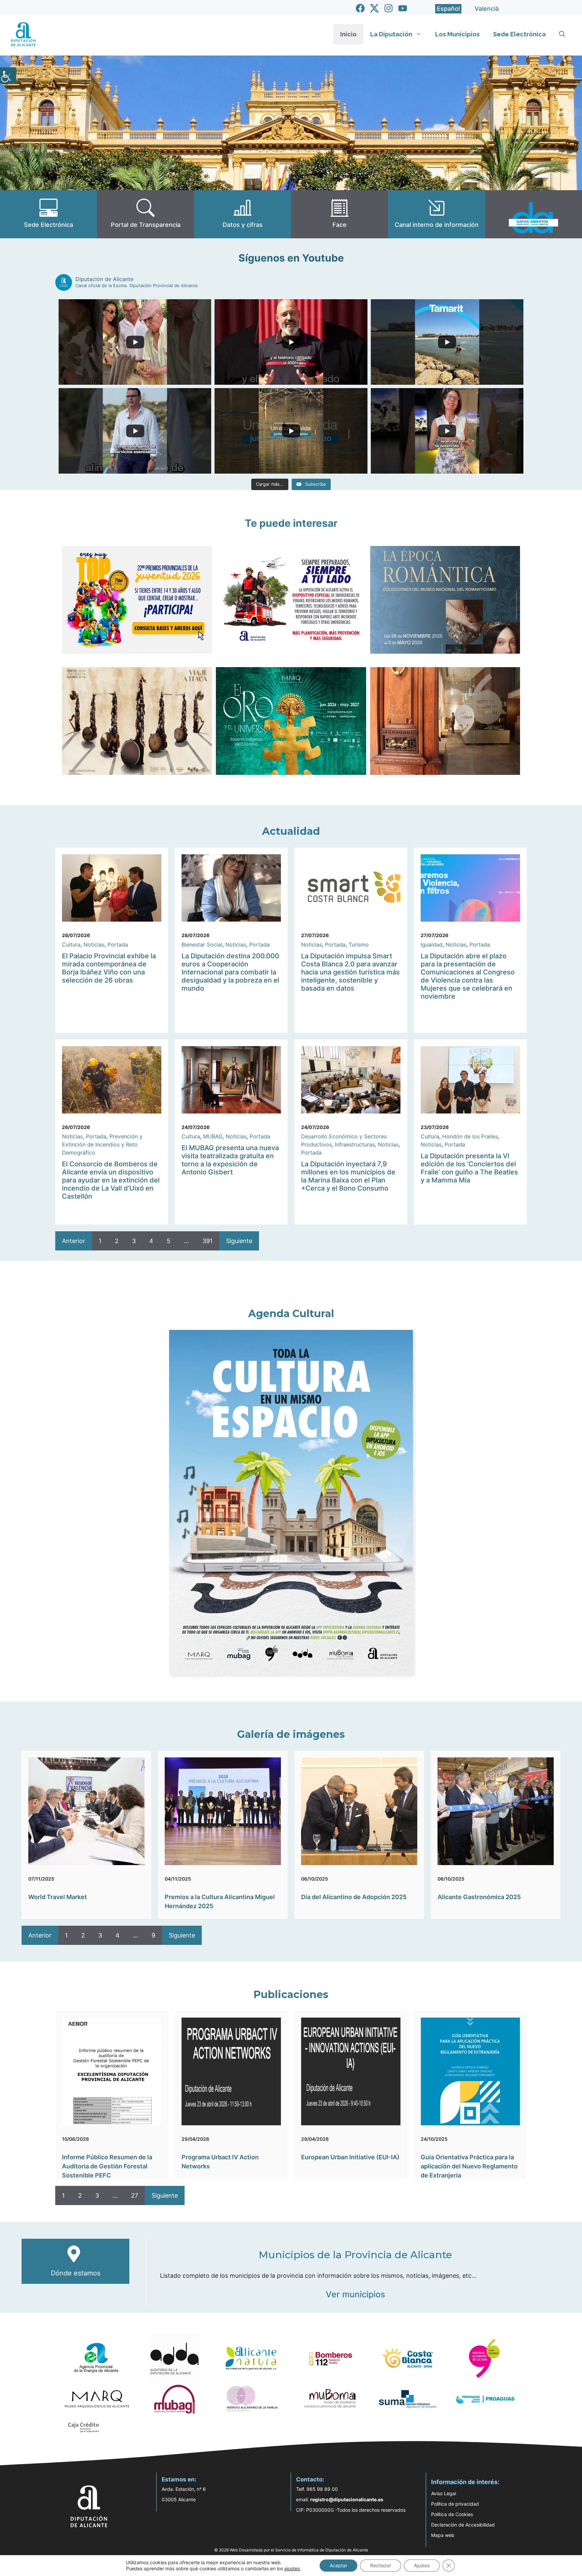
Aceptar (338, 2565)
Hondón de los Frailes (470, 1136)
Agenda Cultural (291, 1314)
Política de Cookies (452, 2514)
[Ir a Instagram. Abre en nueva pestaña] (389, 8)
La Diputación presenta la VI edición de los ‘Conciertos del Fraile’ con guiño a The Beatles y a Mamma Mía (469, 1168)
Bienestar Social (202, 944)
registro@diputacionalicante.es (347, 2499)
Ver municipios (355, 2294)
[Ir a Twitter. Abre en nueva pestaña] (374, 8)
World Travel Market (58, 1897)
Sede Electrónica (519, 34)
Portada (118, 944)
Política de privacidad (455, 2504)
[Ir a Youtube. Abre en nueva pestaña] (403, 8)
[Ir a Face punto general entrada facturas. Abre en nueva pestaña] (339, 214)
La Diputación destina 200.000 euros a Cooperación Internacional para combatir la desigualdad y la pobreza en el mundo (230, 972)
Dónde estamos (76, 2273)
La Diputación (391, 34)
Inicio (348, 34)
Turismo (359, 944)
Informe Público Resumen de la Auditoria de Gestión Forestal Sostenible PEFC (107, 2166)
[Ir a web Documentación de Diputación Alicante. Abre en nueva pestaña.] (243, 214)
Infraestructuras (355, 1144)
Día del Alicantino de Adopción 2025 (354, 1897)
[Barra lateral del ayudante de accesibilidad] (8, 75)
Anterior (74, 1241)
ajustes (292, 2568)
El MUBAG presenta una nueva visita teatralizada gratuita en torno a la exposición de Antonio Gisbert (230, 1160)
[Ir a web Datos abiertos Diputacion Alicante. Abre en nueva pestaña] (533, 214)
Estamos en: (179, 2479)
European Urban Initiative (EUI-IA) (350, 2157)
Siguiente (239, 1241)
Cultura (71, 944)
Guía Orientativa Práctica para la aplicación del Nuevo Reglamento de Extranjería (469, 2166)
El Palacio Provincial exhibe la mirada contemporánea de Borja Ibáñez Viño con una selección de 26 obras (109, 968)
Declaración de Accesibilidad (463, 2525)
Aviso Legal (444, 2493)
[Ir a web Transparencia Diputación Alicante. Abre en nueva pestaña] (145, 214)
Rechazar (381, 2565)
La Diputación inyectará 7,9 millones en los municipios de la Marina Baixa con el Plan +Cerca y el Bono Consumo (348, 1176)
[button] (562, 34)
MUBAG (213, 1136)
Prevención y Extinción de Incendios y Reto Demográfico (102, 1144)
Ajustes (422, 2565)
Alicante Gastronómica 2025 (479, 1897)
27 (135, 2195)
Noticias (94, 944)
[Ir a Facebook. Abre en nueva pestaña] (360, 8)
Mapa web (443, 2535)
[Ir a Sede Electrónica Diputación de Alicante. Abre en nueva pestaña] (48, 214)
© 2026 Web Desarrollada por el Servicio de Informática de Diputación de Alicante (291, 2550)
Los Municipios (457, 34)
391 (207, 1241)
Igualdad (432, 944)
